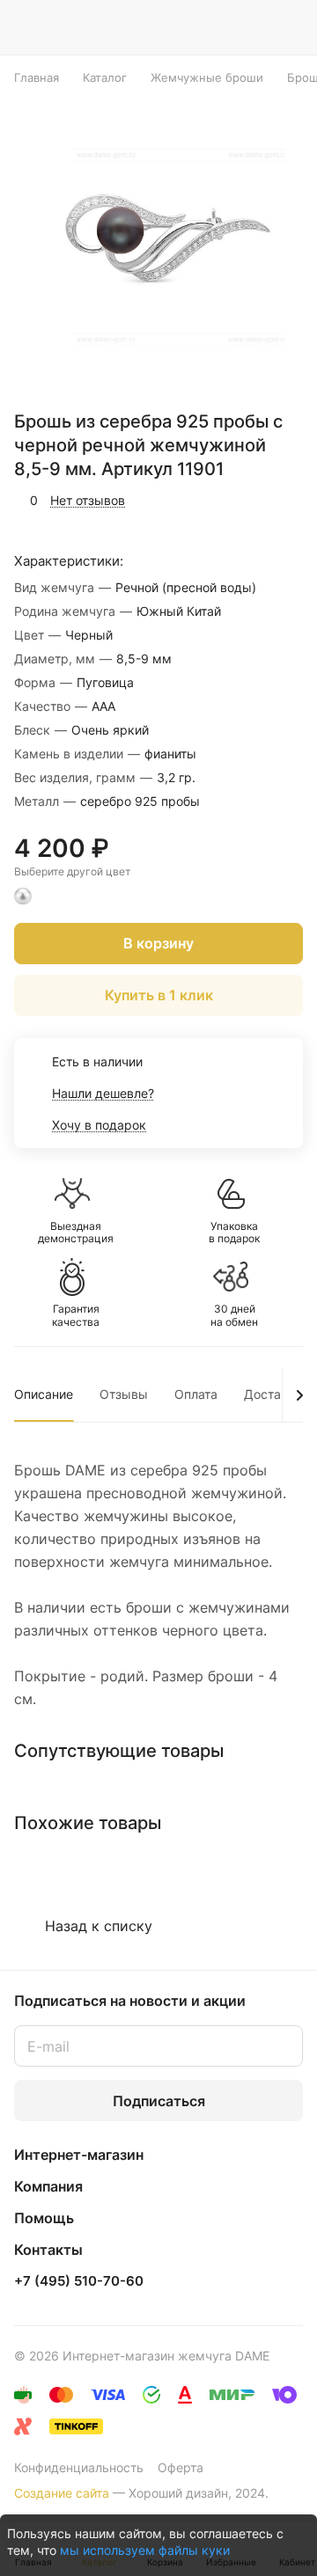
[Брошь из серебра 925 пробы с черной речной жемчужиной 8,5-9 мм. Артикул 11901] (164, 245)
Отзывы (124, 1394)
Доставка (273, 1394)
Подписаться (159, 2101)
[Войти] (254, 27)
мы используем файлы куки (145, 2550)
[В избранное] (215, 501)
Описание (44, 1394)
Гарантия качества (76, 1315)
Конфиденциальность (79, 2467)
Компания (48, 2186)
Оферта (181, 2467)
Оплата (196, 1394)
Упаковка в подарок (234, 1233)
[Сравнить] (253, 501)
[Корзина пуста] (289, 27)
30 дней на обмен (234, 1315)
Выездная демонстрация (76, 1233)
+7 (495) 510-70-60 (79, 2281)
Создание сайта (62, 2493)
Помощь (44, 2218)
